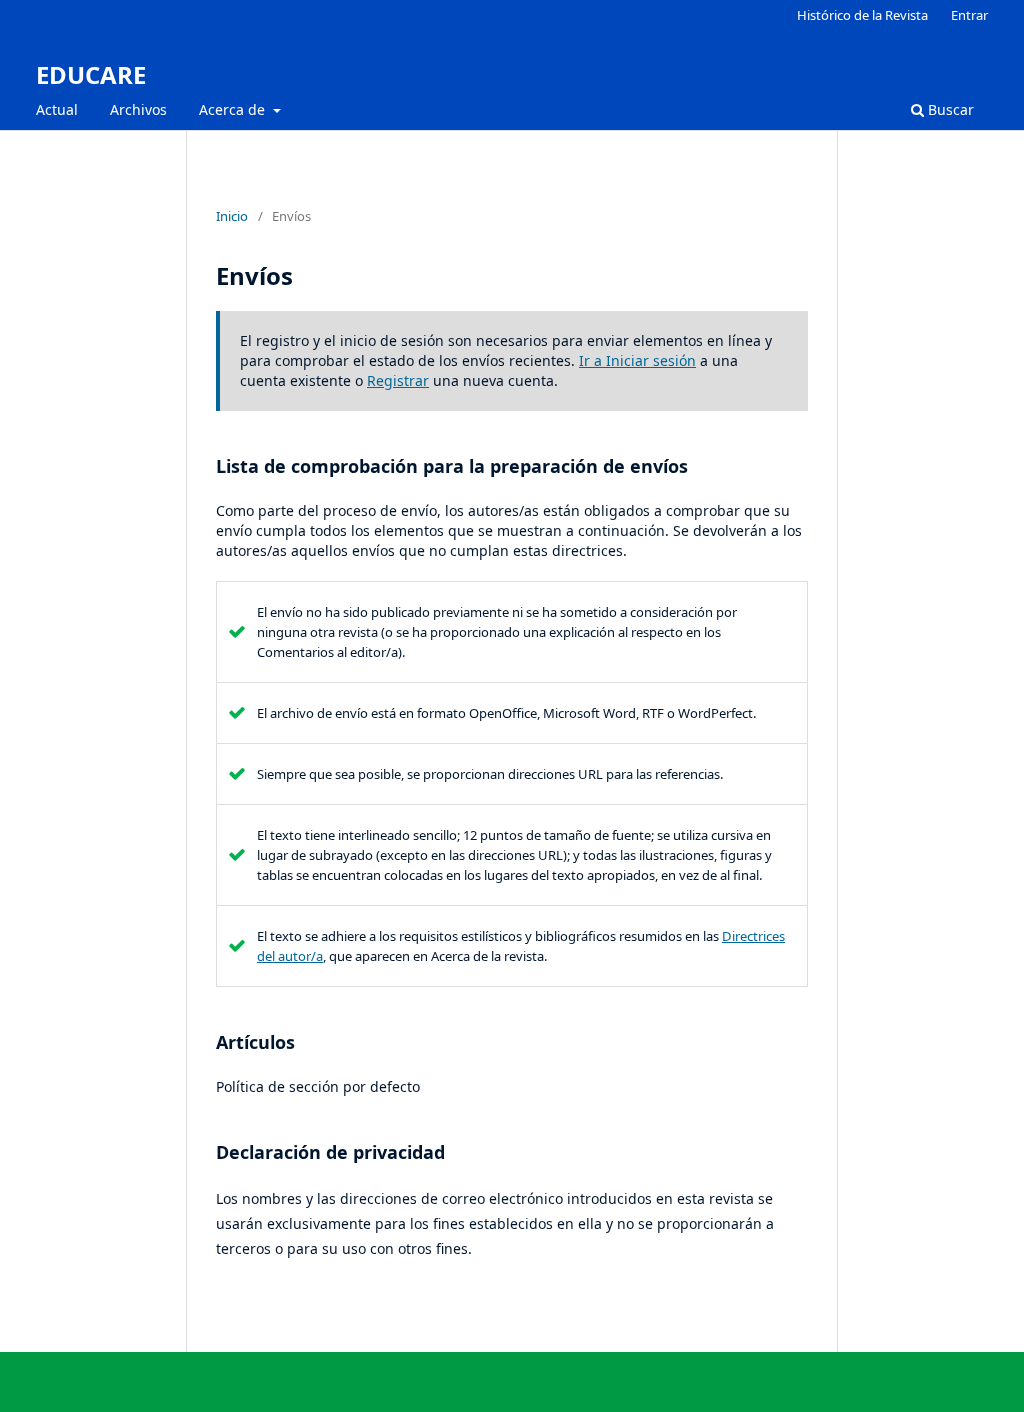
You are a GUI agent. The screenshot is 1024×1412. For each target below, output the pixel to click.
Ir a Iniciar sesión (637, 360)
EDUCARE (91, 74)
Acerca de (234, 109)
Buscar (949, 109)
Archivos (138, 109)
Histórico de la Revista (862, 15)
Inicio (232, 216)
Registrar (398, 380)
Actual (57, 109)
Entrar (969, 15)
